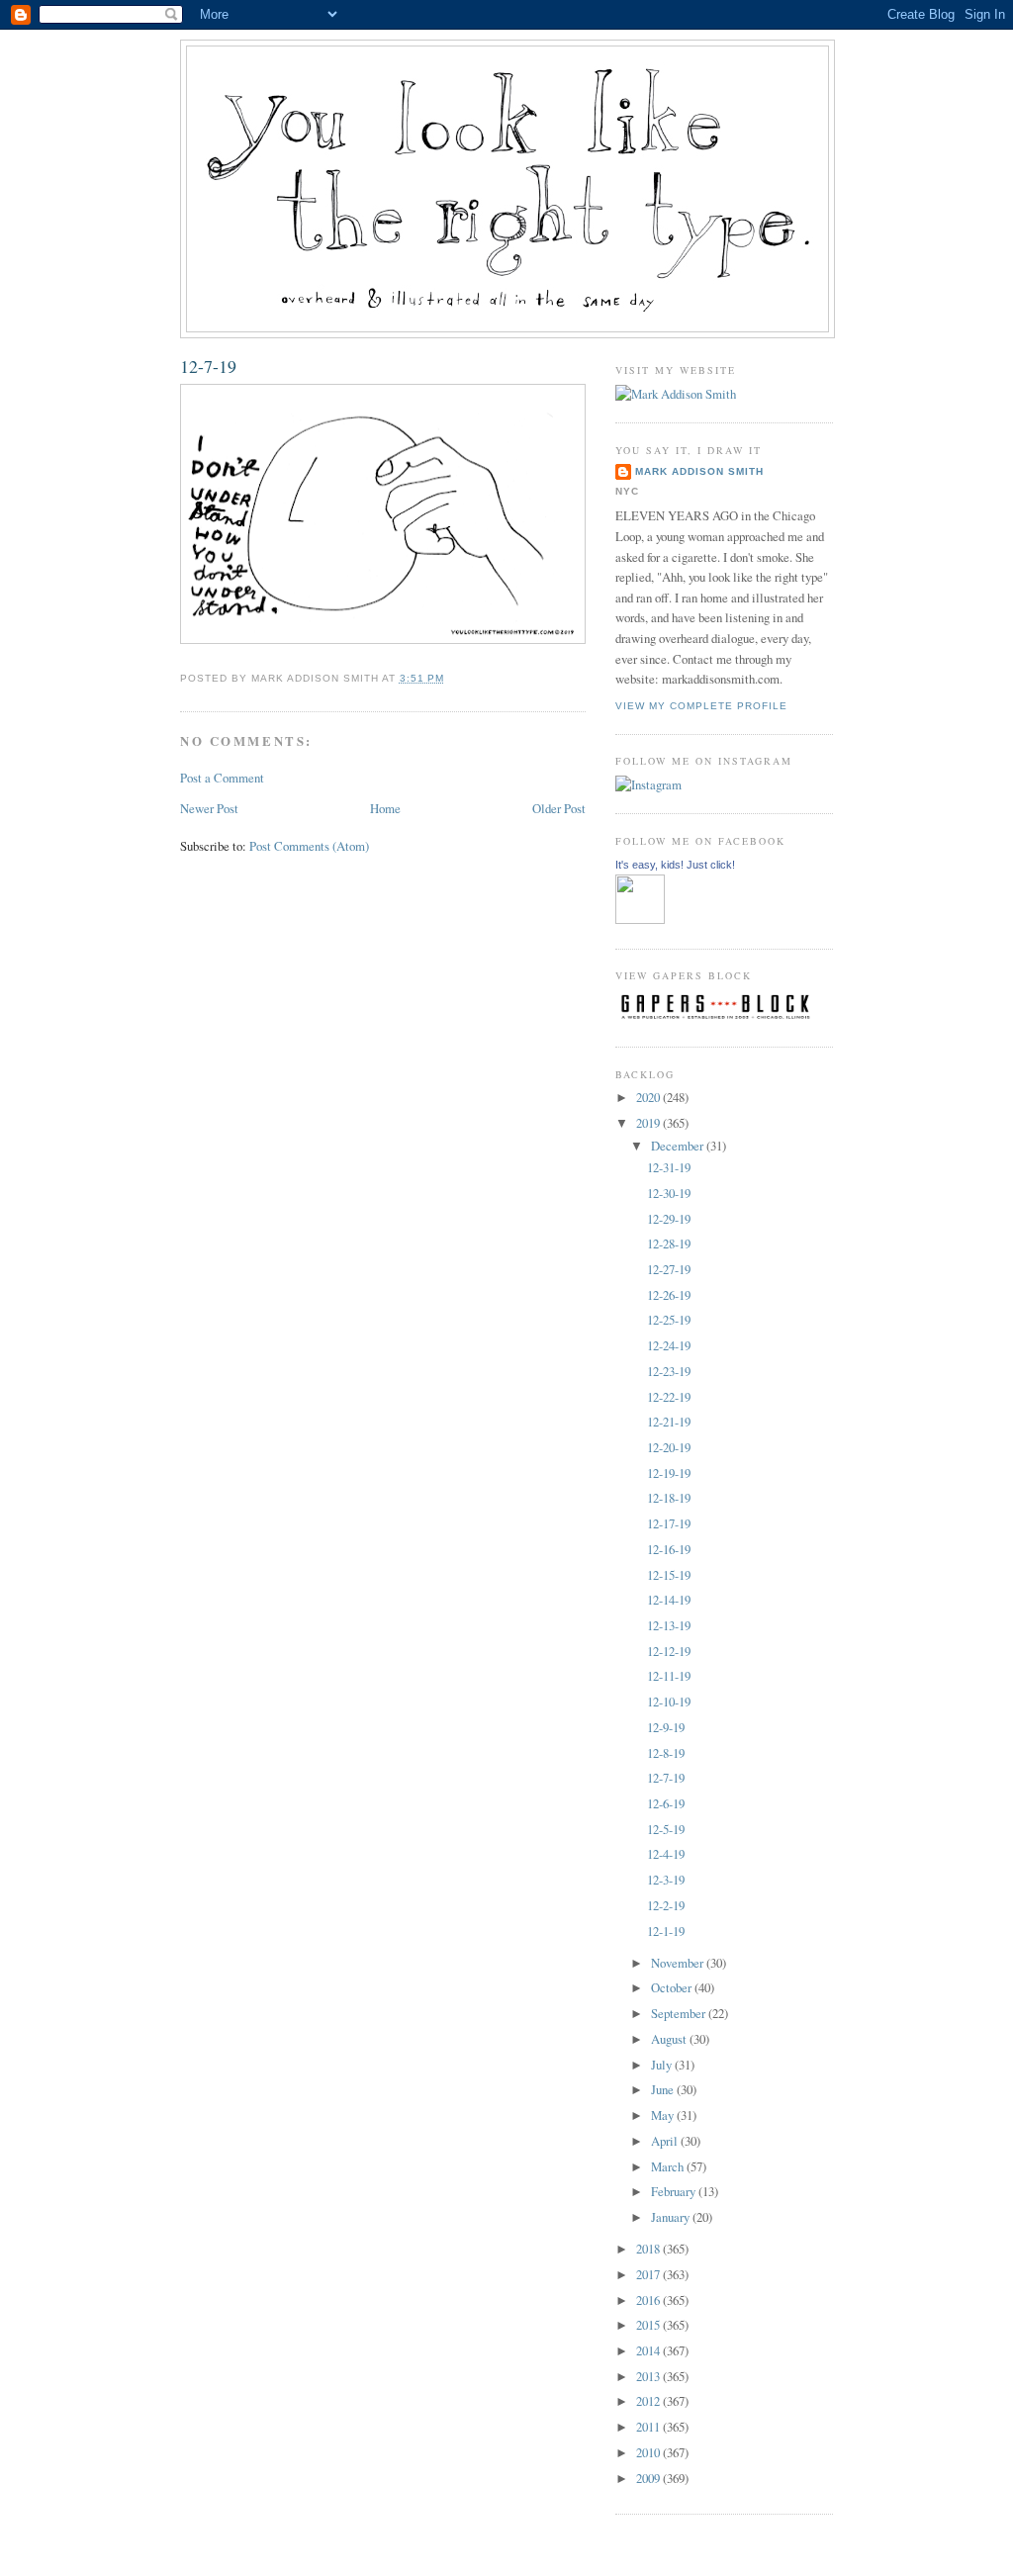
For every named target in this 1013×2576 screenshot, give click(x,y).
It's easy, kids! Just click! (675, 865)
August (670, 2039)
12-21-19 (669, 1422)
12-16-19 (669, 1549)
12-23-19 (669, 1371)
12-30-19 (669, 1193)
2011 (649, 2427)
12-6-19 (666, 1803)
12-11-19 (669, 1676)
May (664, 2115)
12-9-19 (666, 1727)
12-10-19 (669, 1702)
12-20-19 (669, 1447)
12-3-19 (666, 1880)
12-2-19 (666, 1905)
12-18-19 (669, 1498)
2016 (649, 2300)
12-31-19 (669, 1167)
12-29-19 (669, 1219)
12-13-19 (669, 1625)
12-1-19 (666, 1931)
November (679, 1963)
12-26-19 (669, 1295)
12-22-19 (669, 1397)
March (669, 2166)
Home (385, 808)
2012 (649, 2401)
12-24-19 (669, 1345)
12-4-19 (666, 1854)
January (672, 2217)
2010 (649, 2452)
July (663, 2065)
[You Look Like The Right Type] (640, 919)
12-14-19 (669, 1600)
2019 (649, 1123)
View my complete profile (701, 706)
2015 (649, 2325)
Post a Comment (222, 778)
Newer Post (209, 808)
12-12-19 (669, 1651)
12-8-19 (666, 1753)
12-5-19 (666, 1829)
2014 (649, 2350)
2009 (649, 2478)
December (679, 1146)
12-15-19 (669, 1575)
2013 (649, 2376)
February (675, 2191)
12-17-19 (669, 1523)
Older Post (559, 808)
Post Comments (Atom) (309, 846)
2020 (649, 1097)
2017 (649, 2274)
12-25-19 (669, 1320)
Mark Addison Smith (699, 471)
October (673, 1987)
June (664, 2089)
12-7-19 (208, 366)
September (680, 2013)
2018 (649, 2249)
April (666, 2141)
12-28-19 (669, 1243)
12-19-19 (669, 1473)
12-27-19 (669, 1269)
